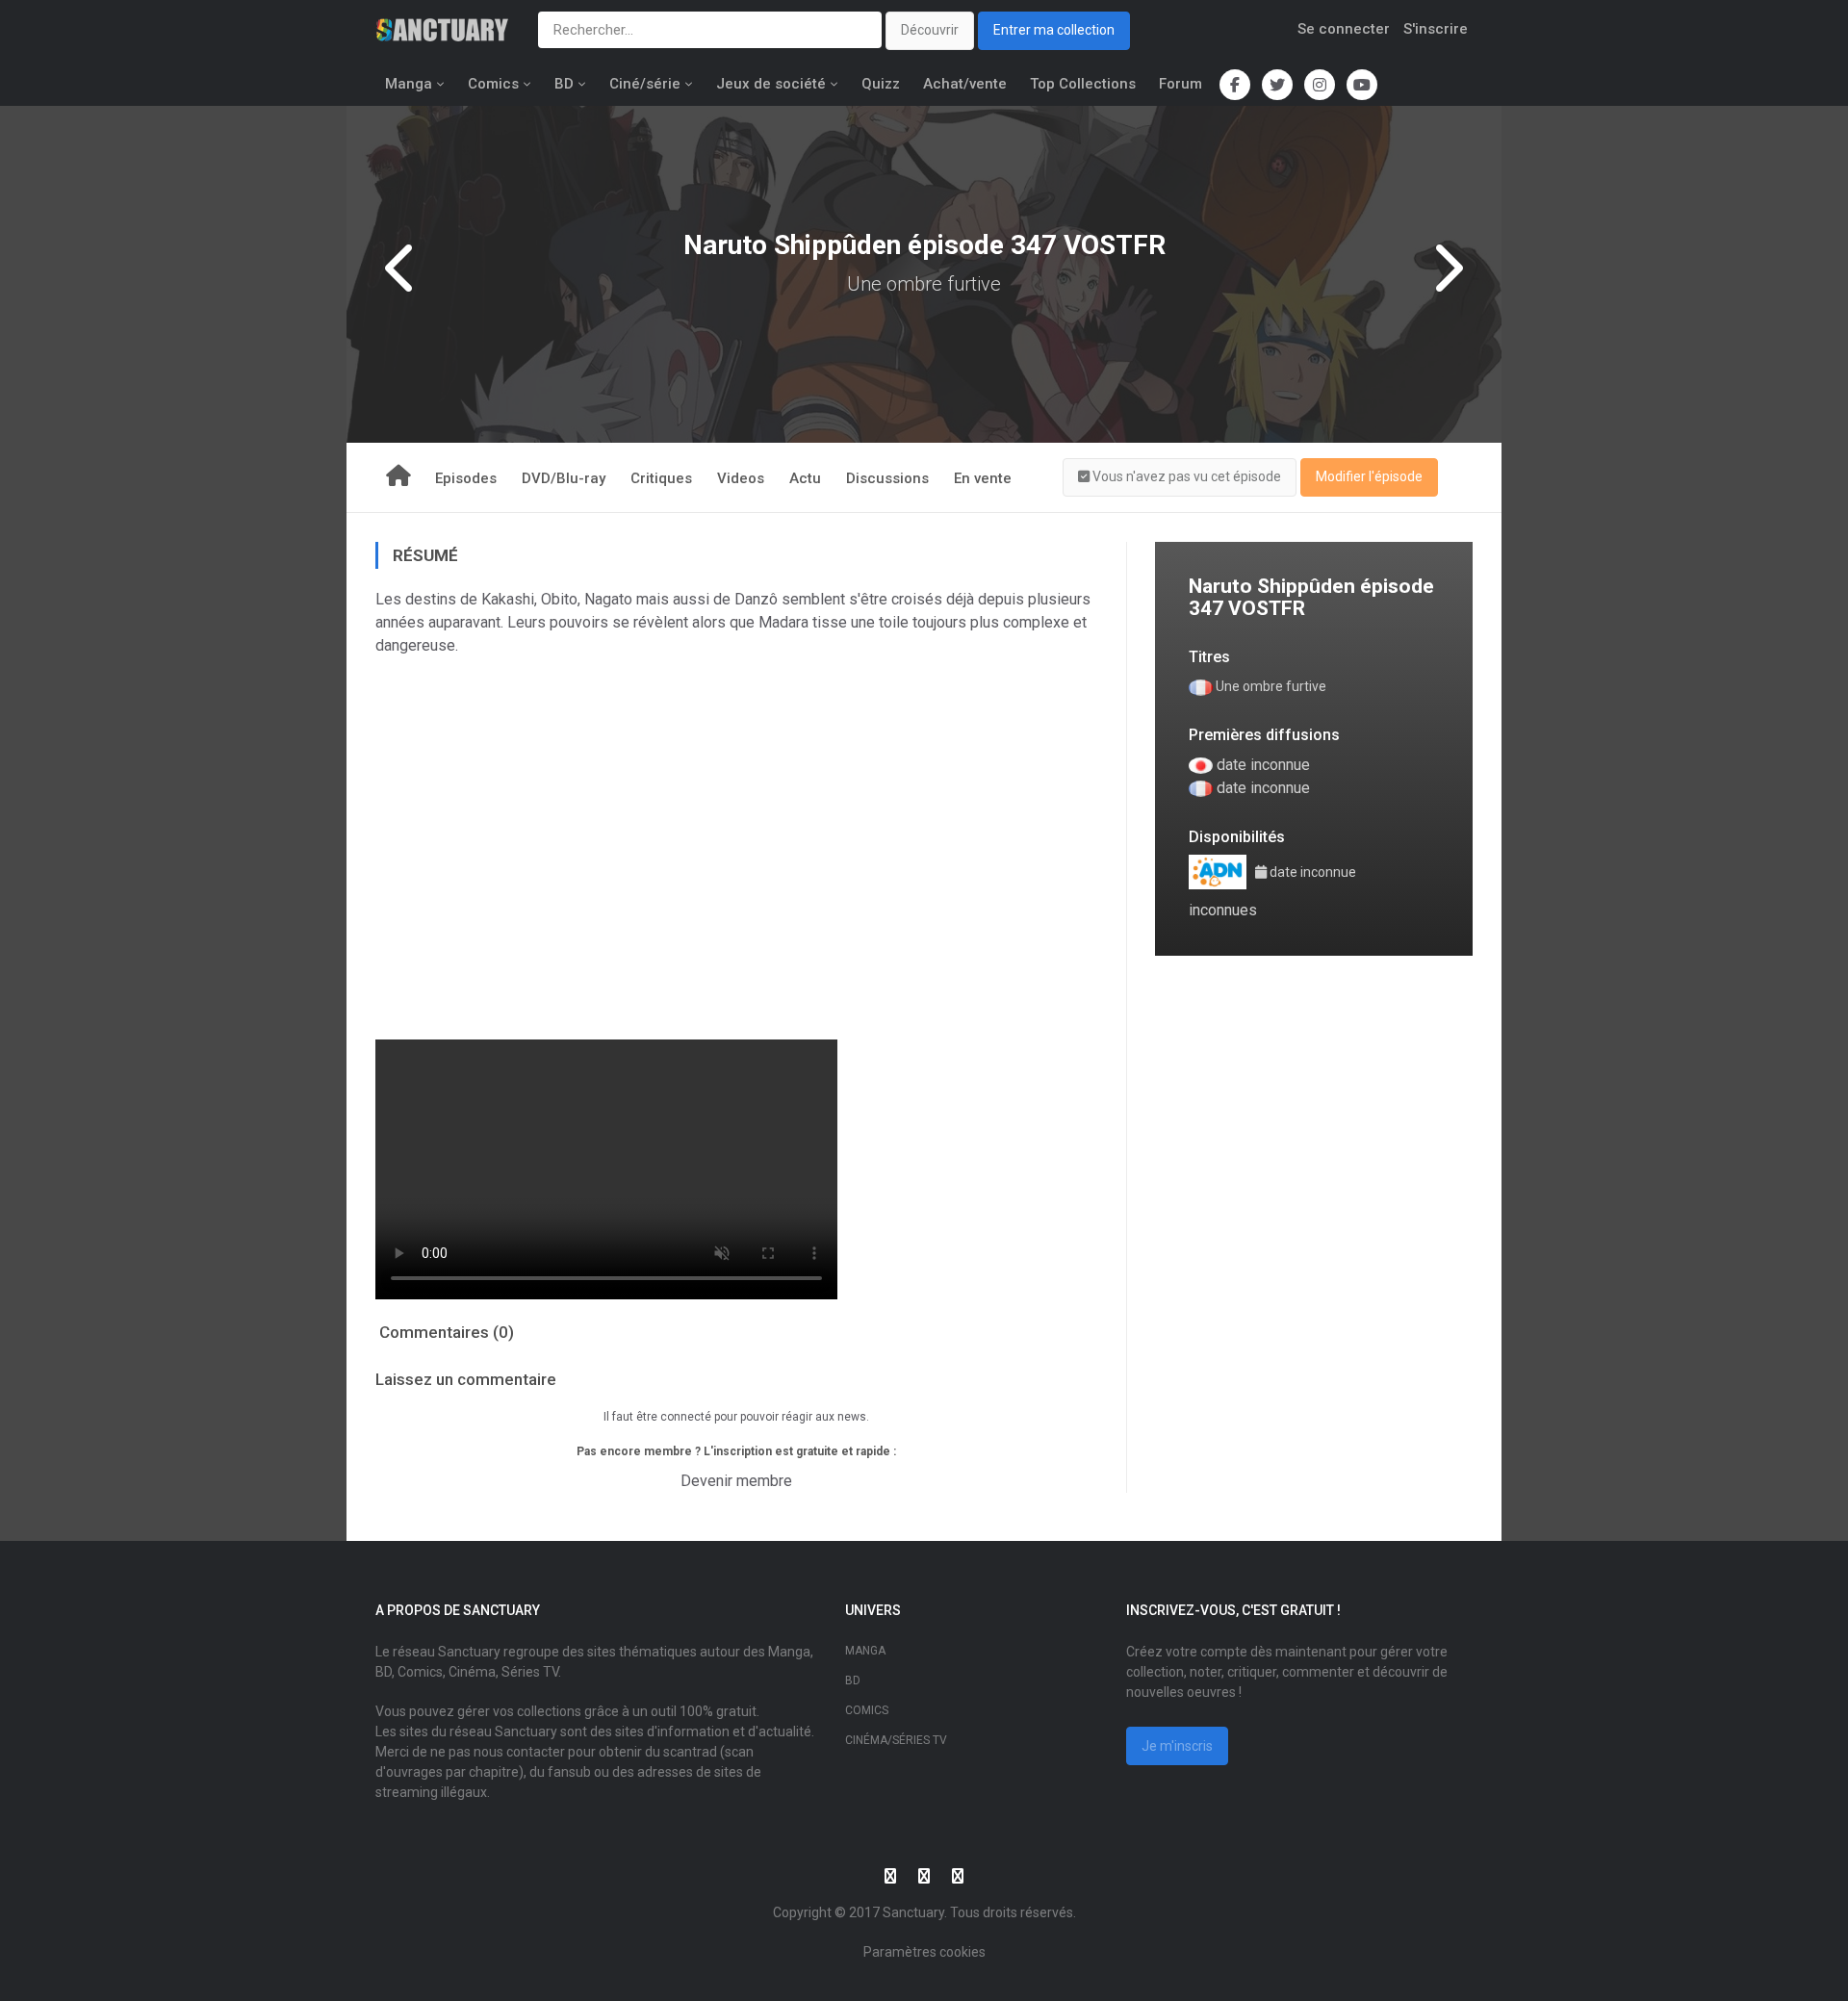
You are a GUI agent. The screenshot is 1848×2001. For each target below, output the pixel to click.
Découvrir (930, 30)
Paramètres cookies (924, 1952)
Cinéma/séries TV (896, 1740)
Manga (409, 84)
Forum (1181, 84)
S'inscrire (1436, 29)
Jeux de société (771, 84)
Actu (805, 478)
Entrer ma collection (1054, 30)
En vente (983, 478)
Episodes (466, 478)
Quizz (881, 84)
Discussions (887, 478)
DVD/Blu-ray (564, 478)
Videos (741, 478)
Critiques (661, 478)
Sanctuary (913, 1912)
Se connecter (1344, 29)
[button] (1180, 477)
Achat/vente (965, 84)
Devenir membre (736, 1481)
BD (564, 84)
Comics (493, 84)
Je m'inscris (1177, 1746)
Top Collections (1083, 84)
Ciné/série (645, 84)
